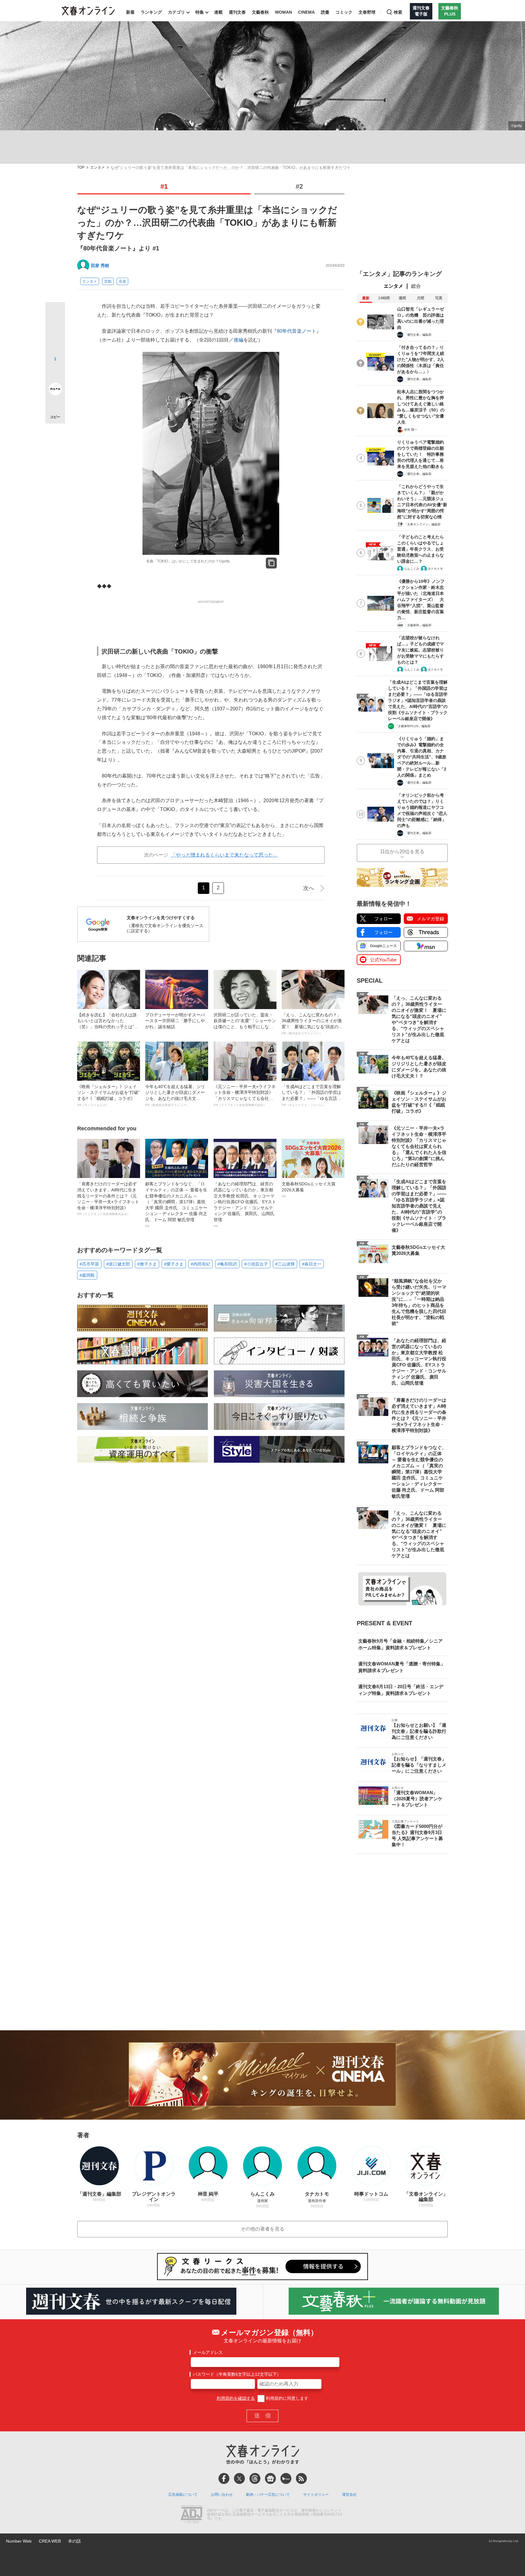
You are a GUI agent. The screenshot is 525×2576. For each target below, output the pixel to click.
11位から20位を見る (402, 852)
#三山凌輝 (285, 1264)
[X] (239, 2478)
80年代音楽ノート (297, 331)
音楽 (122, 281)
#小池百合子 (256, 1264)
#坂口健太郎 (118, 1264)
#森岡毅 (87, 1275)
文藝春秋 (260, 12)
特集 (200, 12)
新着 (130, 12)
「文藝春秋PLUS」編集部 (413, 726)
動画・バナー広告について (268, 2495)
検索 (398, 12)
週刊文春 (237, 12)
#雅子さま (147, 1264)
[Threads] (255, 2478)
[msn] (286, 2478)
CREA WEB (50, 2541)
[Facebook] (224, 2478)
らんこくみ (412, 569)
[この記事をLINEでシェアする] (55, 372)
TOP (81, 168)
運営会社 (349, 2495)
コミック (344, 12)
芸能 (108, 281)
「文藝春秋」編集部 (418, 625)
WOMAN (283, 12)
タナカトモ (435, 569)
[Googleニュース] (270, 2478)
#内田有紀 (201, 1264)
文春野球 (367, 12)
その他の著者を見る (262, 2229)
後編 (238, 340)
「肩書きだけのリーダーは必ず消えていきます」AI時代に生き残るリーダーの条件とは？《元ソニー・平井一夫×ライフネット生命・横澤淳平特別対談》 (108, 1199)
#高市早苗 (89, 1264)
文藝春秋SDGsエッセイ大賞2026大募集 (309, 1190)
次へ (309, 888)
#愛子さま (174, 1264)
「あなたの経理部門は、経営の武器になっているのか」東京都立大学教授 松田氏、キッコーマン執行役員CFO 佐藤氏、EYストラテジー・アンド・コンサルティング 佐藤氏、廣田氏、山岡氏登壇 (245, 1204)
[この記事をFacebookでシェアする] (55, 332)
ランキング (151, 12)
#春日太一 (312, 1264)
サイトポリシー (316, 2495)
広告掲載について (183, 2495)
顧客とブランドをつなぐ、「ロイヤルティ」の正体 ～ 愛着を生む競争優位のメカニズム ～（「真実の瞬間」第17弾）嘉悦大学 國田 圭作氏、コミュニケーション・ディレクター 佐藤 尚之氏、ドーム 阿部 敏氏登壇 (176, 1204)
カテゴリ (177, 12)
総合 (416, 286)
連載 (218, 12)
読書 (325, 12)
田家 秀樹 (100, 266)
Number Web (19, 2541)
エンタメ (98, 168)
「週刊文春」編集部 (418, 335)
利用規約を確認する (236, 2398)
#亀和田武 (227, 1264)
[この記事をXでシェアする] (55, 314)
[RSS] (301, 2478)
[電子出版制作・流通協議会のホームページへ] (191, 2515)
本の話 (74, 2541)
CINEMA (306, 12)
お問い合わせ (222, 2495)
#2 (299, 186)
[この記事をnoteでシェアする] (55, 390)
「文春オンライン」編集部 (422, 524)
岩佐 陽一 (411, 429)
